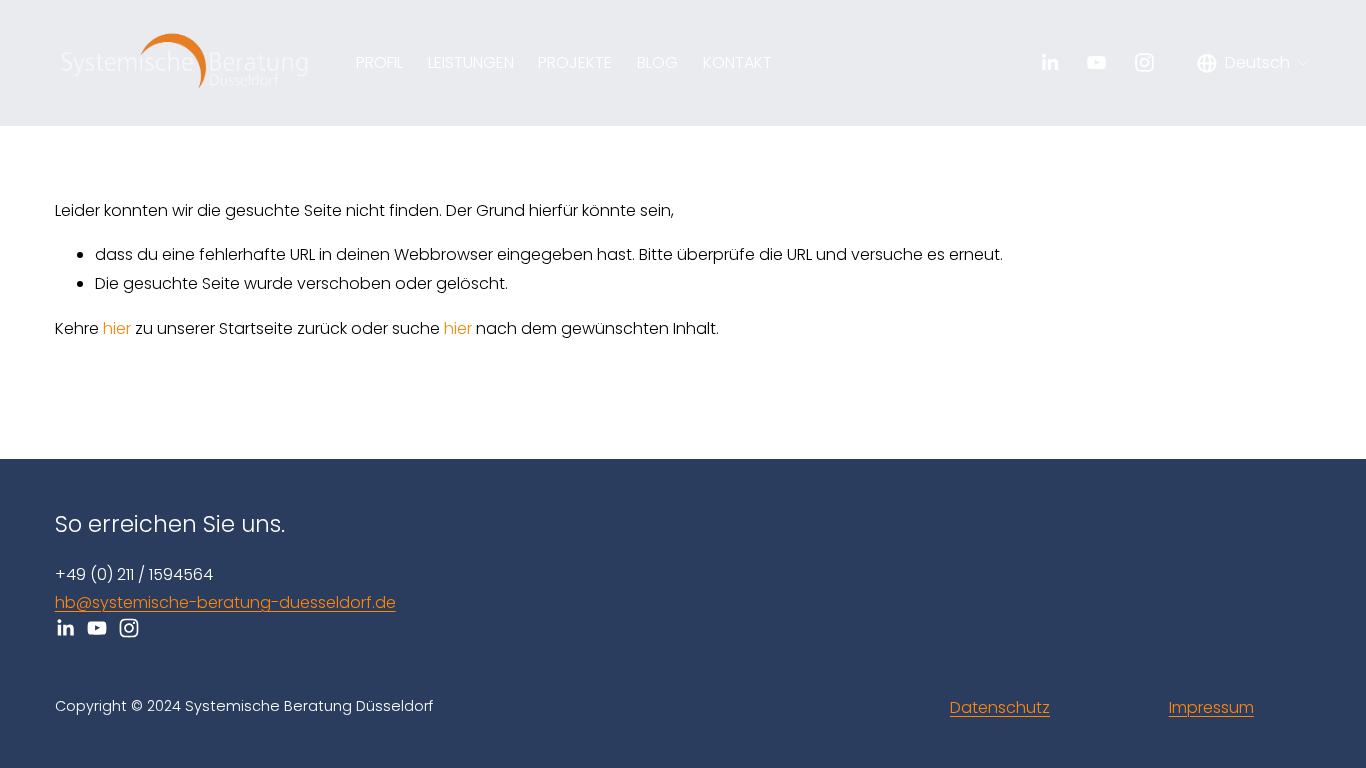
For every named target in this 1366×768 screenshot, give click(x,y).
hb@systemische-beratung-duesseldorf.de (225, 602)
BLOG (657, 62)
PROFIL (379, 62)
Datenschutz (1000, 707)
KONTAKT (737, 62)
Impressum (1211, 707)
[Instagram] (1144, 62)
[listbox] (1254, 63)
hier (117, 328)
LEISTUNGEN (471, 62)
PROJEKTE (575, 62)
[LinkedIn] (1049, 62)
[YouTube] (1096, 62)
